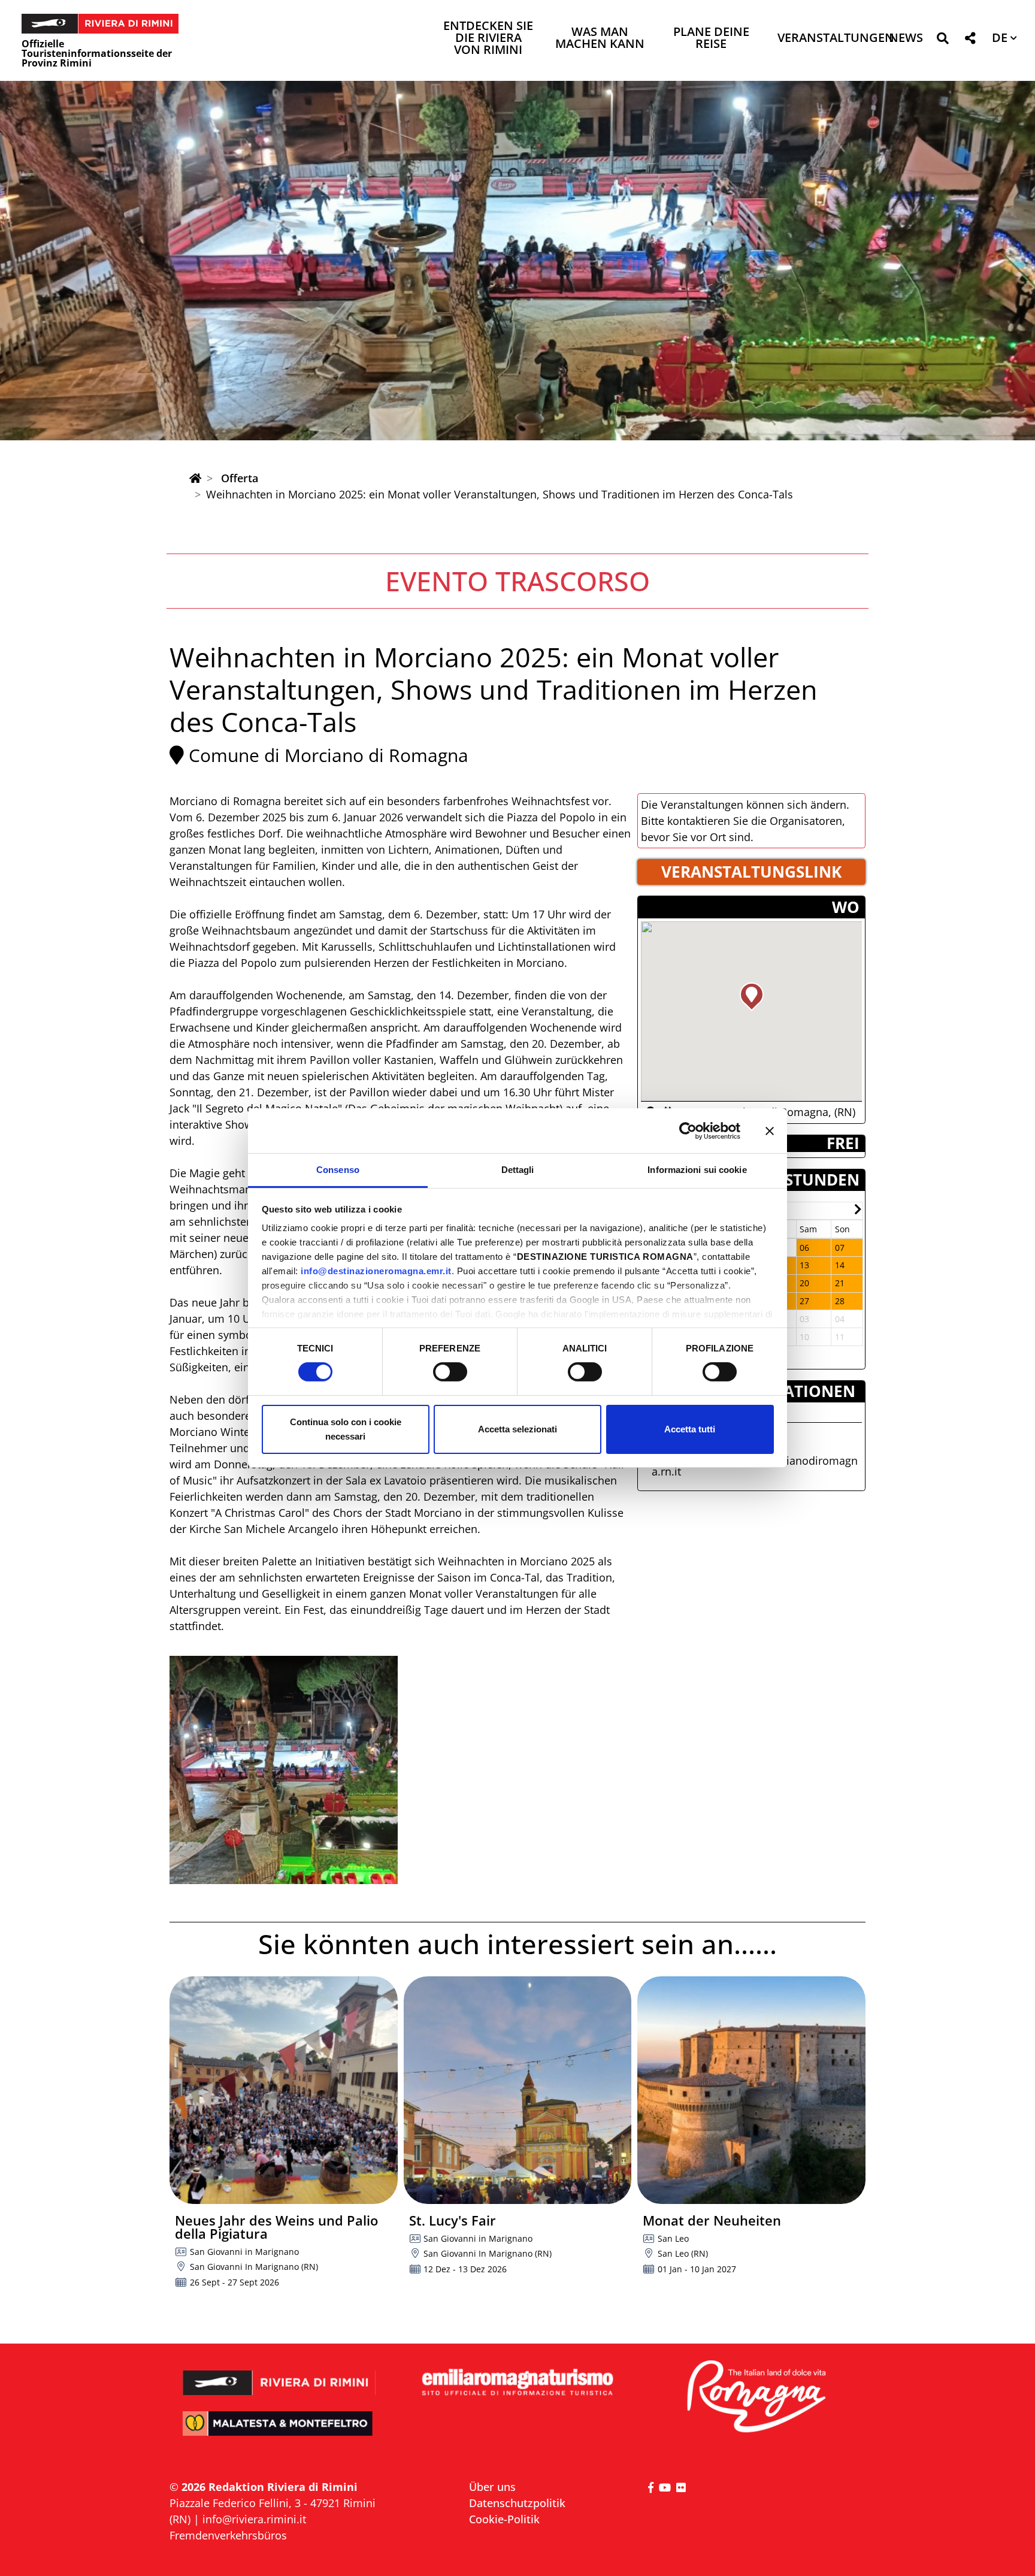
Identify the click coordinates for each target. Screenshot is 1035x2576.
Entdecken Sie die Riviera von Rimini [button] (488, 39)
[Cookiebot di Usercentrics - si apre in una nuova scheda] (688, 1130)
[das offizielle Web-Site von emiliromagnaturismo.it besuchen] (517, 2383)
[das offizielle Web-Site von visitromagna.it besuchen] (756, 2397)
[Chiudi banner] (770, 1130)
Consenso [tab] (338, 1170)
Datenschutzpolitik (517, 2503)
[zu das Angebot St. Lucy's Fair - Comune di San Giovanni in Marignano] (518, 2090)
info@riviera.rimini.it (254, 2519)
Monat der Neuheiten (712, 2220)
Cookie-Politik (504, 2519)
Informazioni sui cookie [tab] (697, 1170)
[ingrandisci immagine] (284, 1770)
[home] (195, 478)
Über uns (492, 2487)
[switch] (450, 1372)
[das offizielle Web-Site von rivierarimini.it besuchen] (279, 2374)
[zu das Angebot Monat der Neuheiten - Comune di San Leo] (751, 2090)
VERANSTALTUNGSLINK (751, 872)
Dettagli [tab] (518, 1170)
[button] (942, 40)
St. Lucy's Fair (453, 2220)
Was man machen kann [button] (600, 39)
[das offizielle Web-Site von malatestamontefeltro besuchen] (279, 2432)
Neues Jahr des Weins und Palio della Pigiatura (276, 2227)
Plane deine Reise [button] (711, 39)
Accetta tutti (690, 1429)
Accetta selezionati (517, 1429)
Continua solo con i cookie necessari (346, 1429)
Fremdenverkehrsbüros (228, 2535)
